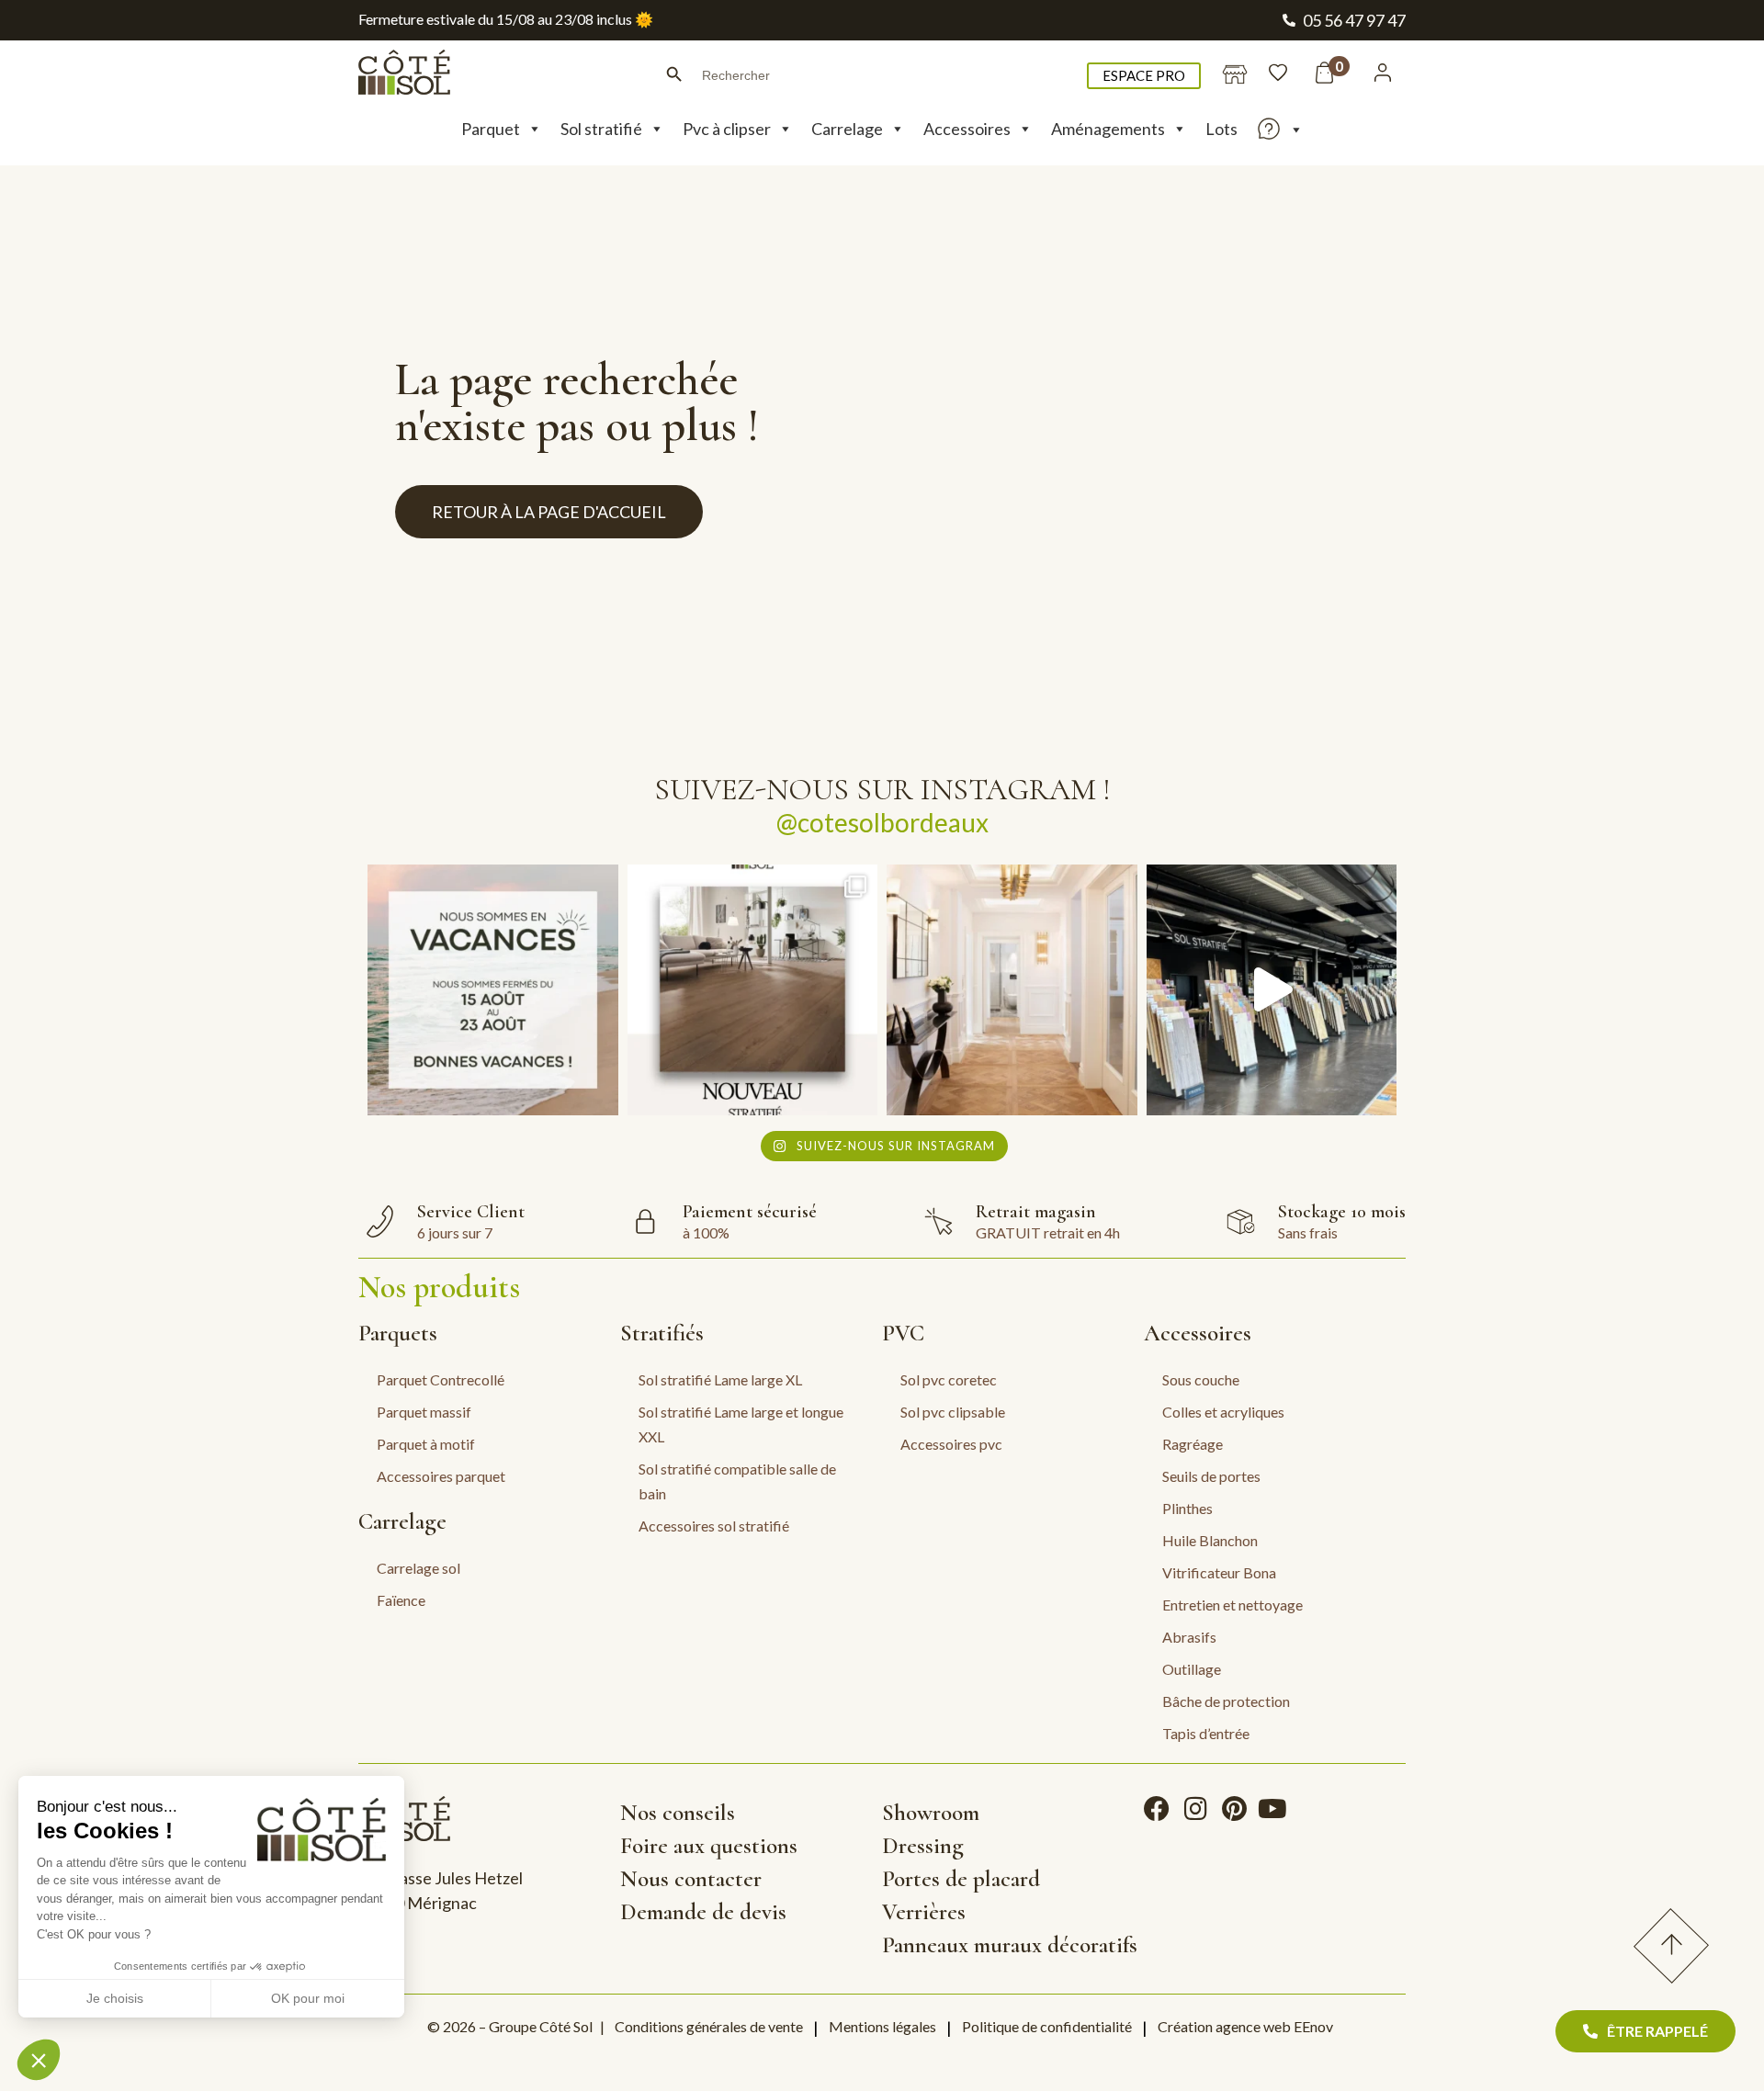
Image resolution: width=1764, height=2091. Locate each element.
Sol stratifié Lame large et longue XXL (741, 1424)
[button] (39, 2060)
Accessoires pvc (951, 1444)
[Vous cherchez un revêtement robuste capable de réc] (753, 990)
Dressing (923, 1846)
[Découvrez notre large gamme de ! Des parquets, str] (1272, 990)
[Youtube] (1272, 1809)
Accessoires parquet (441, 1476)
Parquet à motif (426, 1444)
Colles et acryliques (1223, 1412)
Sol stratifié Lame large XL (720, 1379)
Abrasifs (1189, 1637)
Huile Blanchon (1210, 1540)
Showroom (931, 1813)
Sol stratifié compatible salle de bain (737, 1481)
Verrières (924, 1912)
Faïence (401, 1600)
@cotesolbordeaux (882, 822)
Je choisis (115, 1998)
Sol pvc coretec (949, 1379)
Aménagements (1108, 129)
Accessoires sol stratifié (714, 1526)
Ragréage (1193, 1444)
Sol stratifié (601, 129)
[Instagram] (1195, 1809)
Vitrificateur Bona (1219, 1572)
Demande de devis (703, 1912)
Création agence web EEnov (1245, 2026)
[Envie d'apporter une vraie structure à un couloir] (1012, 990)
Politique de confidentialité (1047, 2026)
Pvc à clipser (727, 129)
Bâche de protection (1226, 1701)
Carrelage (847, 129)
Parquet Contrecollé (441, 1379)
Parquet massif (424, 1412)
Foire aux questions (709, 1846)
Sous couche (1201, 1379)
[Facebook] (1157, 1809)
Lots (1221, 129)
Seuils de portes (1211, 1476)
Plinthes (1187, 1508)
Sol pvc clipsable (953, 1412)
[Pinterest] (1234, 1809)
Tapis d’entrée (1206, 1733)
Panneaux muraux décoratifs (1010, 1945)
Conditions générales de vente (709, 2026)
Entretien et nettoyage (1233, 1605)
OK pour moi (308, 1998)
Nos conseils (678, 1813)
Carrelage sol (418, 1568)
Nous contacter (691, 1879)
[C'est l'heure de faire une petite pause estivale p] (493, 990)
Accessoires (967, 129)
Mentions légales (882, 2026)
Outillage (1192, 1669)
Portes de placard (961, 1879)
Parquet (491, 129)
